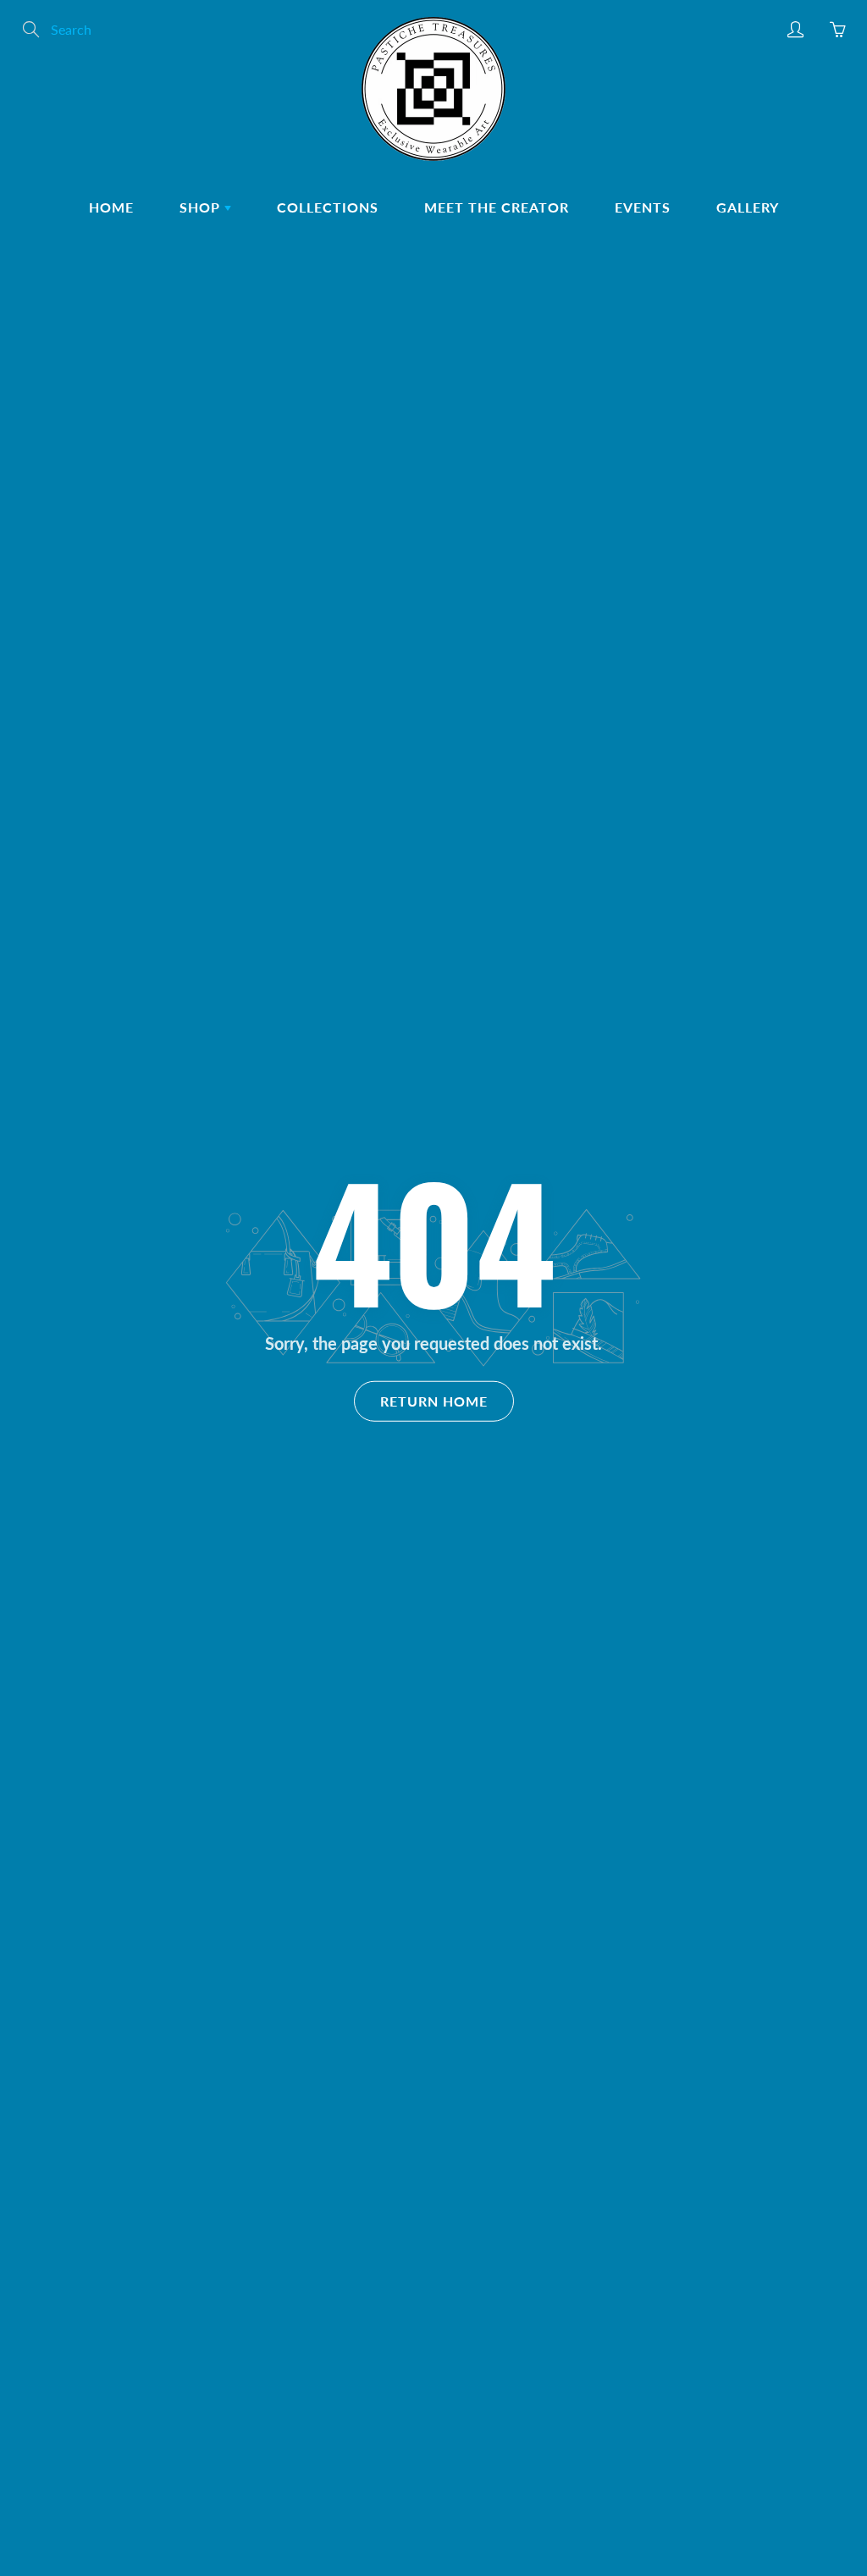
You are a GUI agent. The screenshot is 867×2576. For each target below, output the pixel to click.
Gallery (748, 207)
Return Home (434, 1400)
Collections (328, 207)
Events (643, 207)
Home (111, 207)
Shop (202, 207)
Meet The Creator (497, 207)
